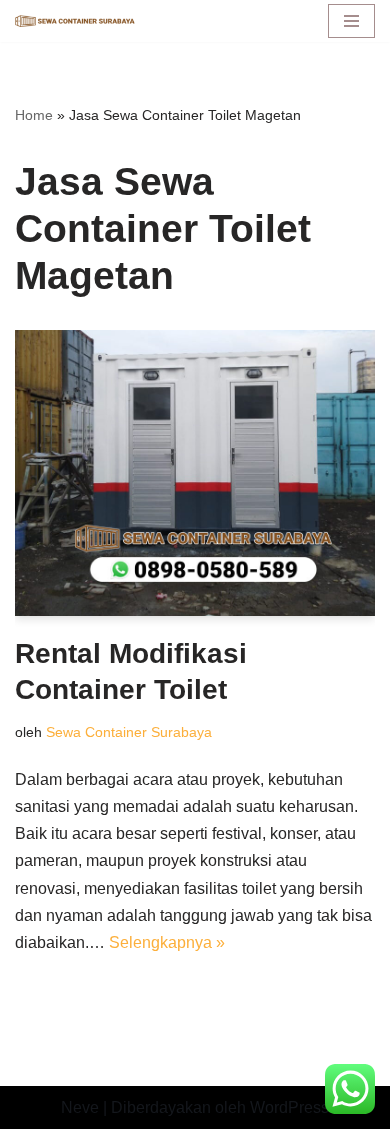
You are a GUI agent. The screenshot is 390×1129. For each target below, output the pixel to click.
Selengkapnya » (167, 942)
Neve (80, 1107)
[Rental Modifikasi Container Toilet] (195, 473)
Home (34, 115)
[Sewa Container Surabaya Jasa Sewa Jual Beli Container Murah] (75, 21)
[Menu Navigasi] (351, 21)
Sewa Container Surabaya (129, 732)
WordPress (289, 1107)
